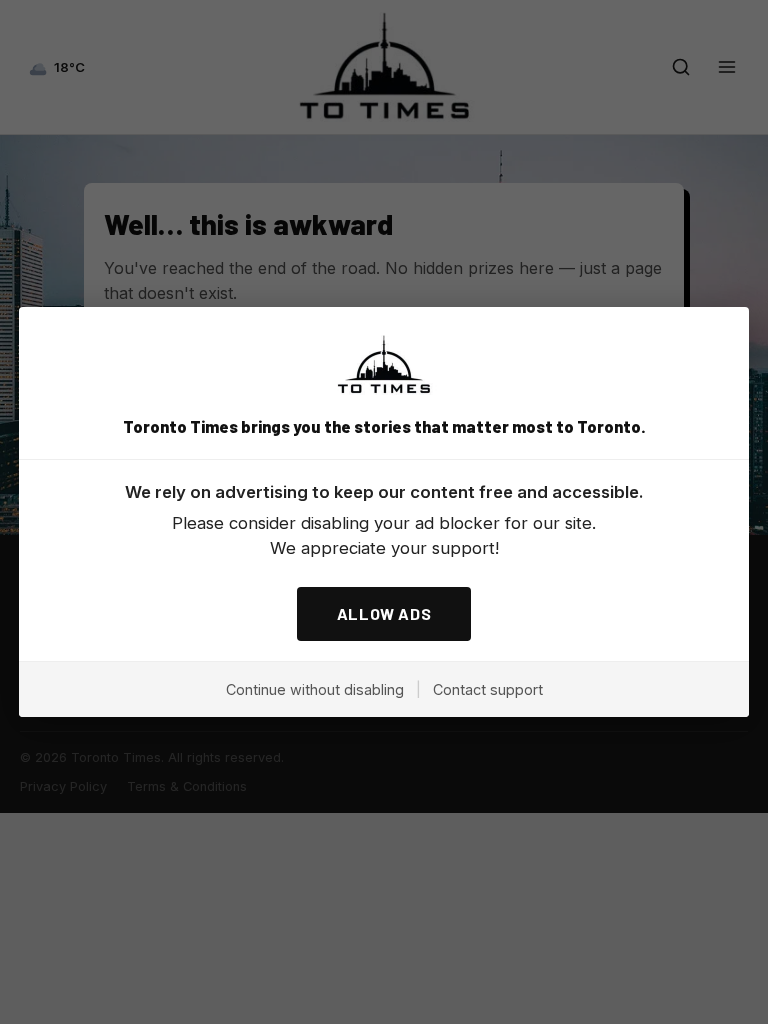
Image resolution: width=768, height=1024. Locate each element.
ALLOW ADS (384, 613)
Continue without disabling (315, 689)
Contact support (488, 689)
